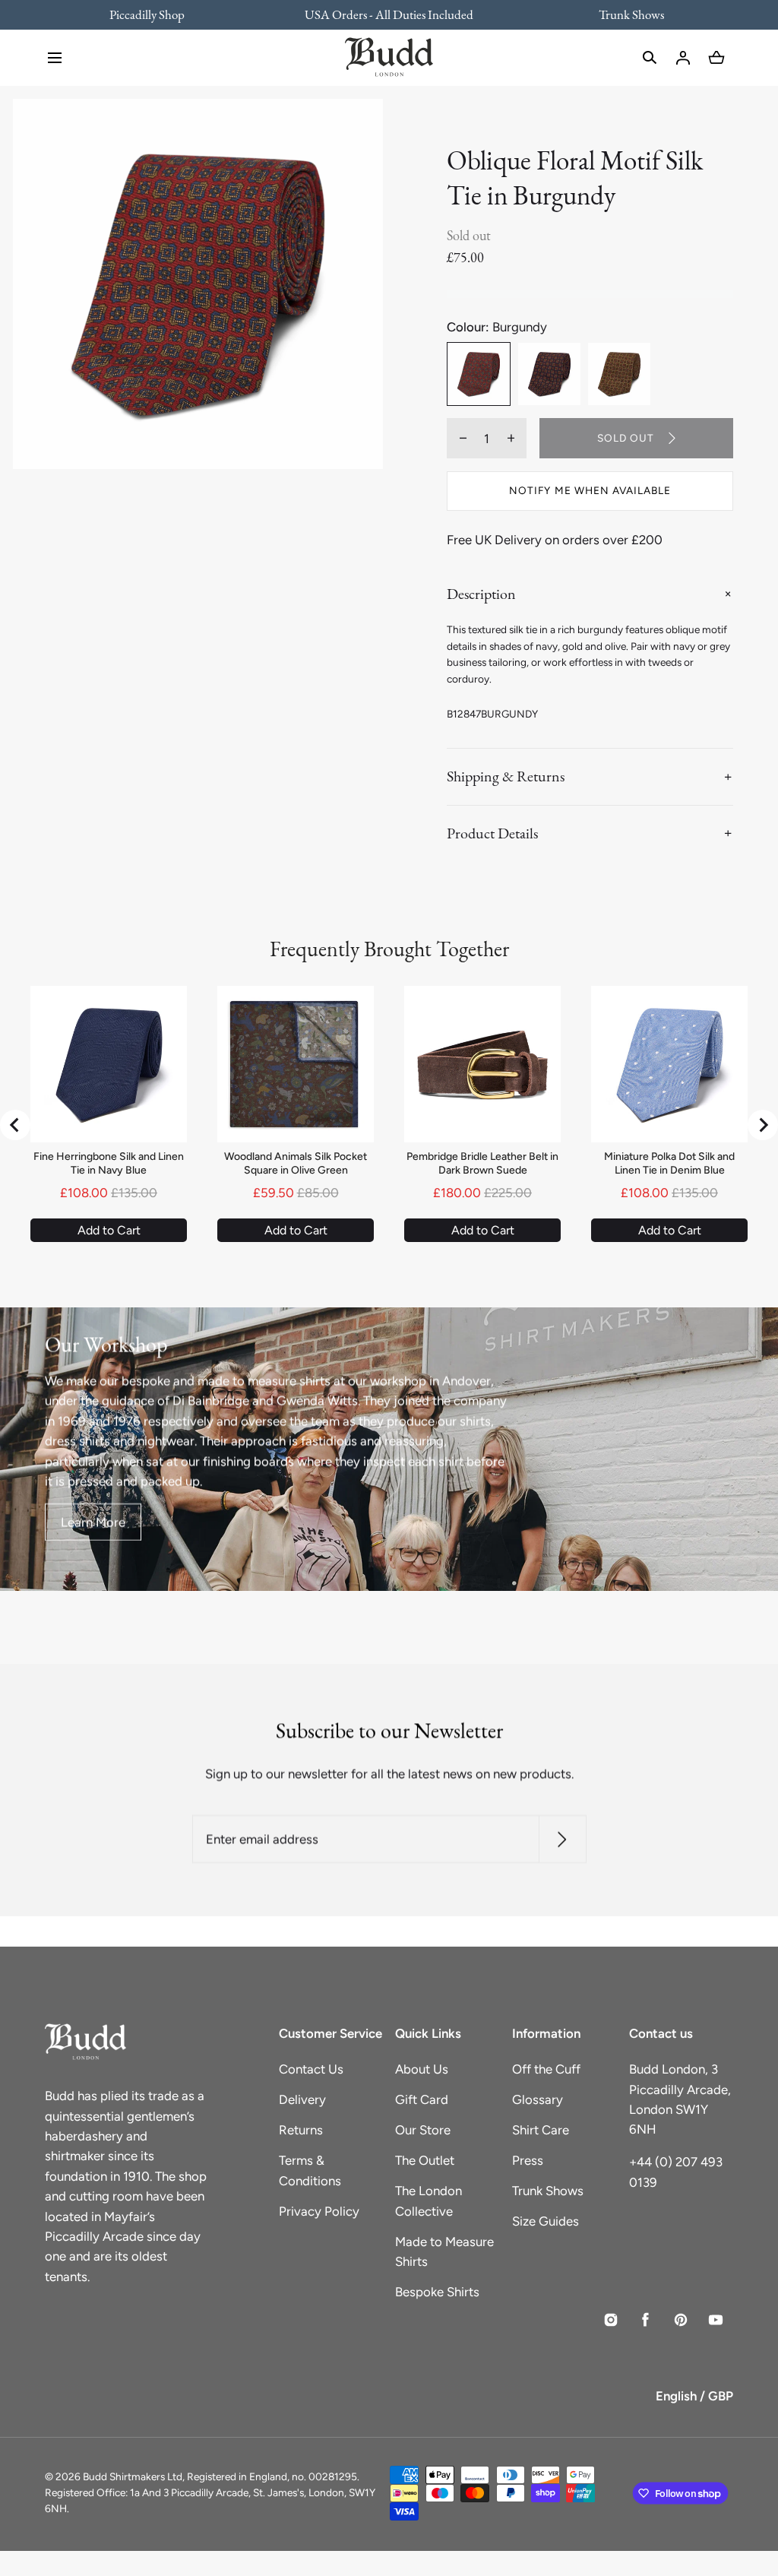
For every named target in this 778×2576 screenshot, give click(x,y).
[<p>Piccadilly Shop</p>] (157, 14)
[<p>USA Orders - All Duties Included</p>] (389, 14)
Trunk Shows (548, 2191)
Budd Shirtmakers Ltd (133, 2476)
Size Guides (546, 2221)
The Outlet (425, 2160)
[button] (55, 58)
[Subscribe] (562, 1840)
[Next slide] (763, 1125)
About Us (422, 2069)
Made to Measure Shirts (444, 2251)
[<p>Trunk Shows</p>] (621, 14)
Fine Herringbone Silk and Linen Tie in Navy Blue (109, 1163)
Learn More (93, 1522)
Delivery (302, 2099)
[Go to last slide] (15, 1125)
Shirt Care (541, 2130)
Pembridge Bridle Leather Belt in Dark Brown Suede (482, 1163)
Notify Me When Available (590, 490)
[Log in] (683, 58)
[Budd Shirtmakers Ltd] (389, 58)
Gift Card (422, 2099)
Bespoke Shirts (437, 2292)
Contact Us (311, 2069)
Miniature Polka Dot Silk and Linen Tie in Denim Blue (669, 1163)
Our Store (423, 2130)
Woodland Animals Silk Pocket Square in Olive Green (296, 1163)
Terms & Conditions (310, 2170)
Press (528, 2160)
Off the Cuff (546, 2069)
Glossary (538, 2099)
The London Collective (429, 2201)
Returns (301, 2130)
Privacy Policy (319, 2211)
